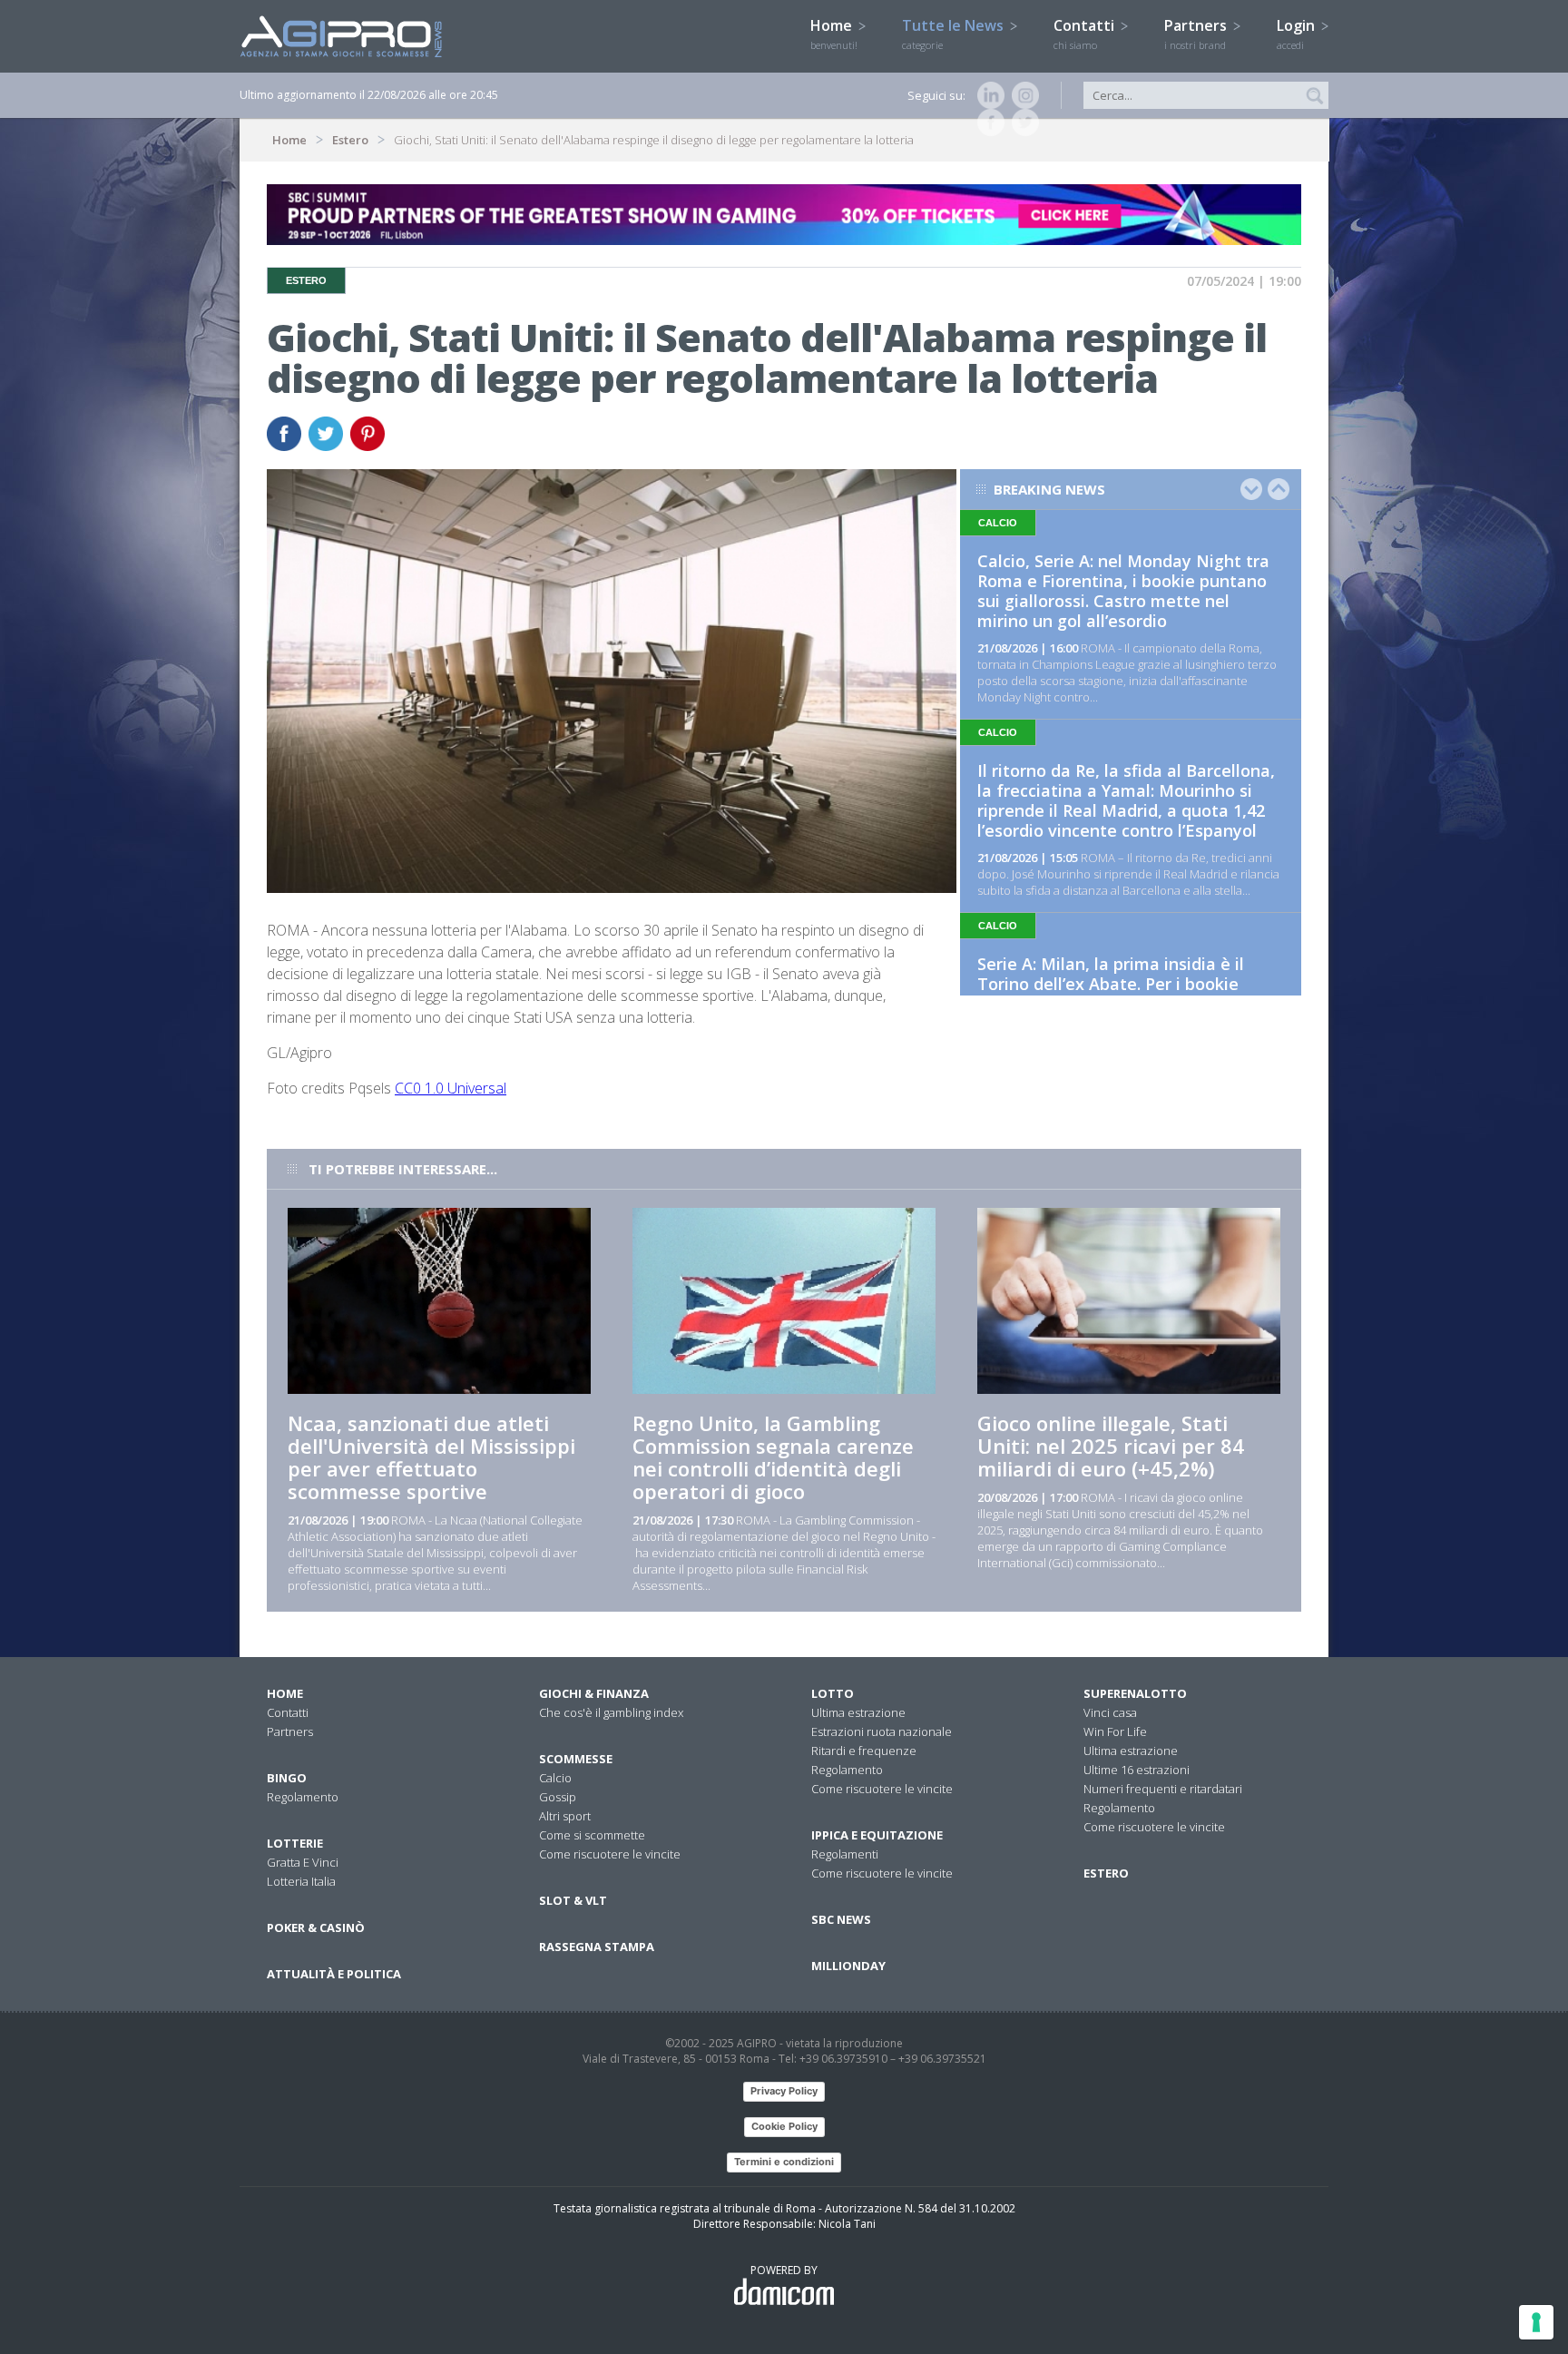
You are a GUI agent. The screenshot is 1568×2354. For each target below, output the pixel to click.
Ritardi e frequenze (864, 1751)
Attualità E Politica (334, 1974)
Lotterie (295, 1843)
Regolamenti (845, 1854)
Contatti (1086, 34)
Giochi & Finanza (594, 1693)
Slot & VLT (573, 1900)
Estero (350, 140)
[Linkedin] (987, 95)
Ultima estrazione (858, 1712)
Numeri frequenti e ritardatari (1163, 1789)
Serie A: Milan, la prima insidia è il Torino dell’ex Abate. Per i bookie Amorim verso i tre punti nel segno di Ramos (1125, 994)
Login (1298, 34)
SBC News (841, 1919)
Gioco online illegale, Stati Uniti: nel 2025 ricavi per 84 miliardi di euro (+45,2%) (1111, 1446)
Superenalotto (1135, 1693)
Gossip (558, 1797)
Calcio (555, 1778)
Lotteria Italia (301, 1881)
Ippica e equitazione (877, 1835)
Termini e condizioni (784, 2162)
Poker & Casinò (316, 1927)
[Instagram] (1022, 95)
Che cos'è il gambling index (611, 1712)
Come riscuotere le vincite (610, 1854)
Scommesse (576, 1759)
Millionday (848, 1966)
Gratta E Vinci (303, 1862)
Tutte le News (955, 34)
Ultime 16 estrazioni (1137, 1770)
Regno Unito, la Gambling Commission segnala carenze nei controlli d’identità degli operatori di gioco (773, 1457)
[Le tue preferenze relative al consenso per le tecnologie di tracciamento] (1536, 2322)
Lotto (833, 1693)
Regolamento (303, 1797)
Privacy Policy (784, 2091)
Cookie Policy (784, 2126)
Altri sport (565, 1816)
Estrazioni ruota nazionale (882, 1731)
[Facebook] (987, 123)
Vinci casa (1110, 1712)
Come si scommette (592, 1835)
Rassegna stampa (597, 1947)
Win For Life (1115, 1731)
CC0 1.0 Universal (451, 1088)
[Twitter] (1022, 123)
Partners (1197, 34)
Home (834, 34)
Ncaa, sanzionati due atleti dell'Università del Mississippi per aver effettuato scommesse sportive (431, 1457)
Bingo (287, 1778)
